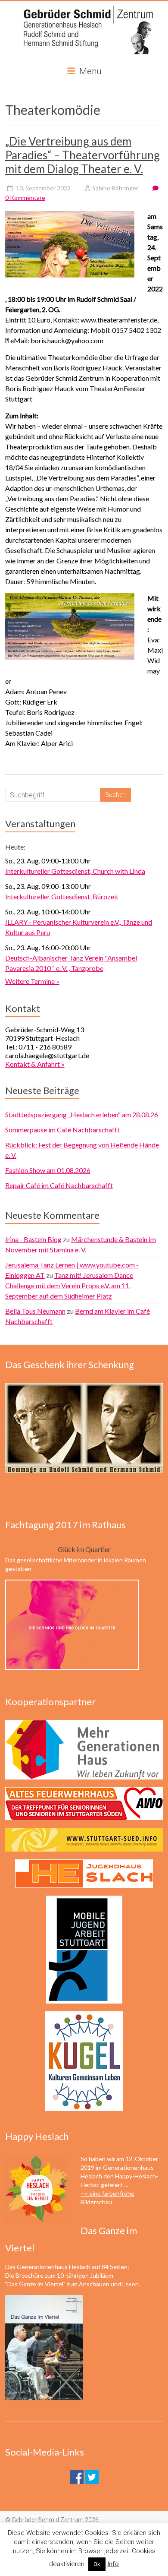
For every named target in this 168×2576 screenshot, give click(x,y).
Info (113, 2564)
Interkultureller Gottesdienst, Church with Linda (75, 871)
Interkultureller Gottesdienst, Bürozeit (62, 896)
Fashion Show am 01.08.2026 (48, 1170)
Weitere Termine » (32, 981)
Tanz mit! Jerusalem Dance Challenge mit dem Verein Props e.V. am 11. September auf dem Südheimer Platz (69, 1285)
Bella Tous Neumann (35, 1311)
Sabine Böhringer (115, 188)
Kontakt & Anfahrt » (35, 1064)
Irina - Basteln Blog (33, 1239)
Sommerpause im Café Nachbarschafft (62, 1130)
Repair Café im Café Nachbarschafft (59, 1185)
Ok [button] (97, 2564)
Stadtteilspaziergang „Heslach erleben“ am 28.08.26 (82, 1114)
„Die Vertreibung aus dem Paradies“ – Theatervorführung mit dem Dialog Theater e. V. (82, 155)
